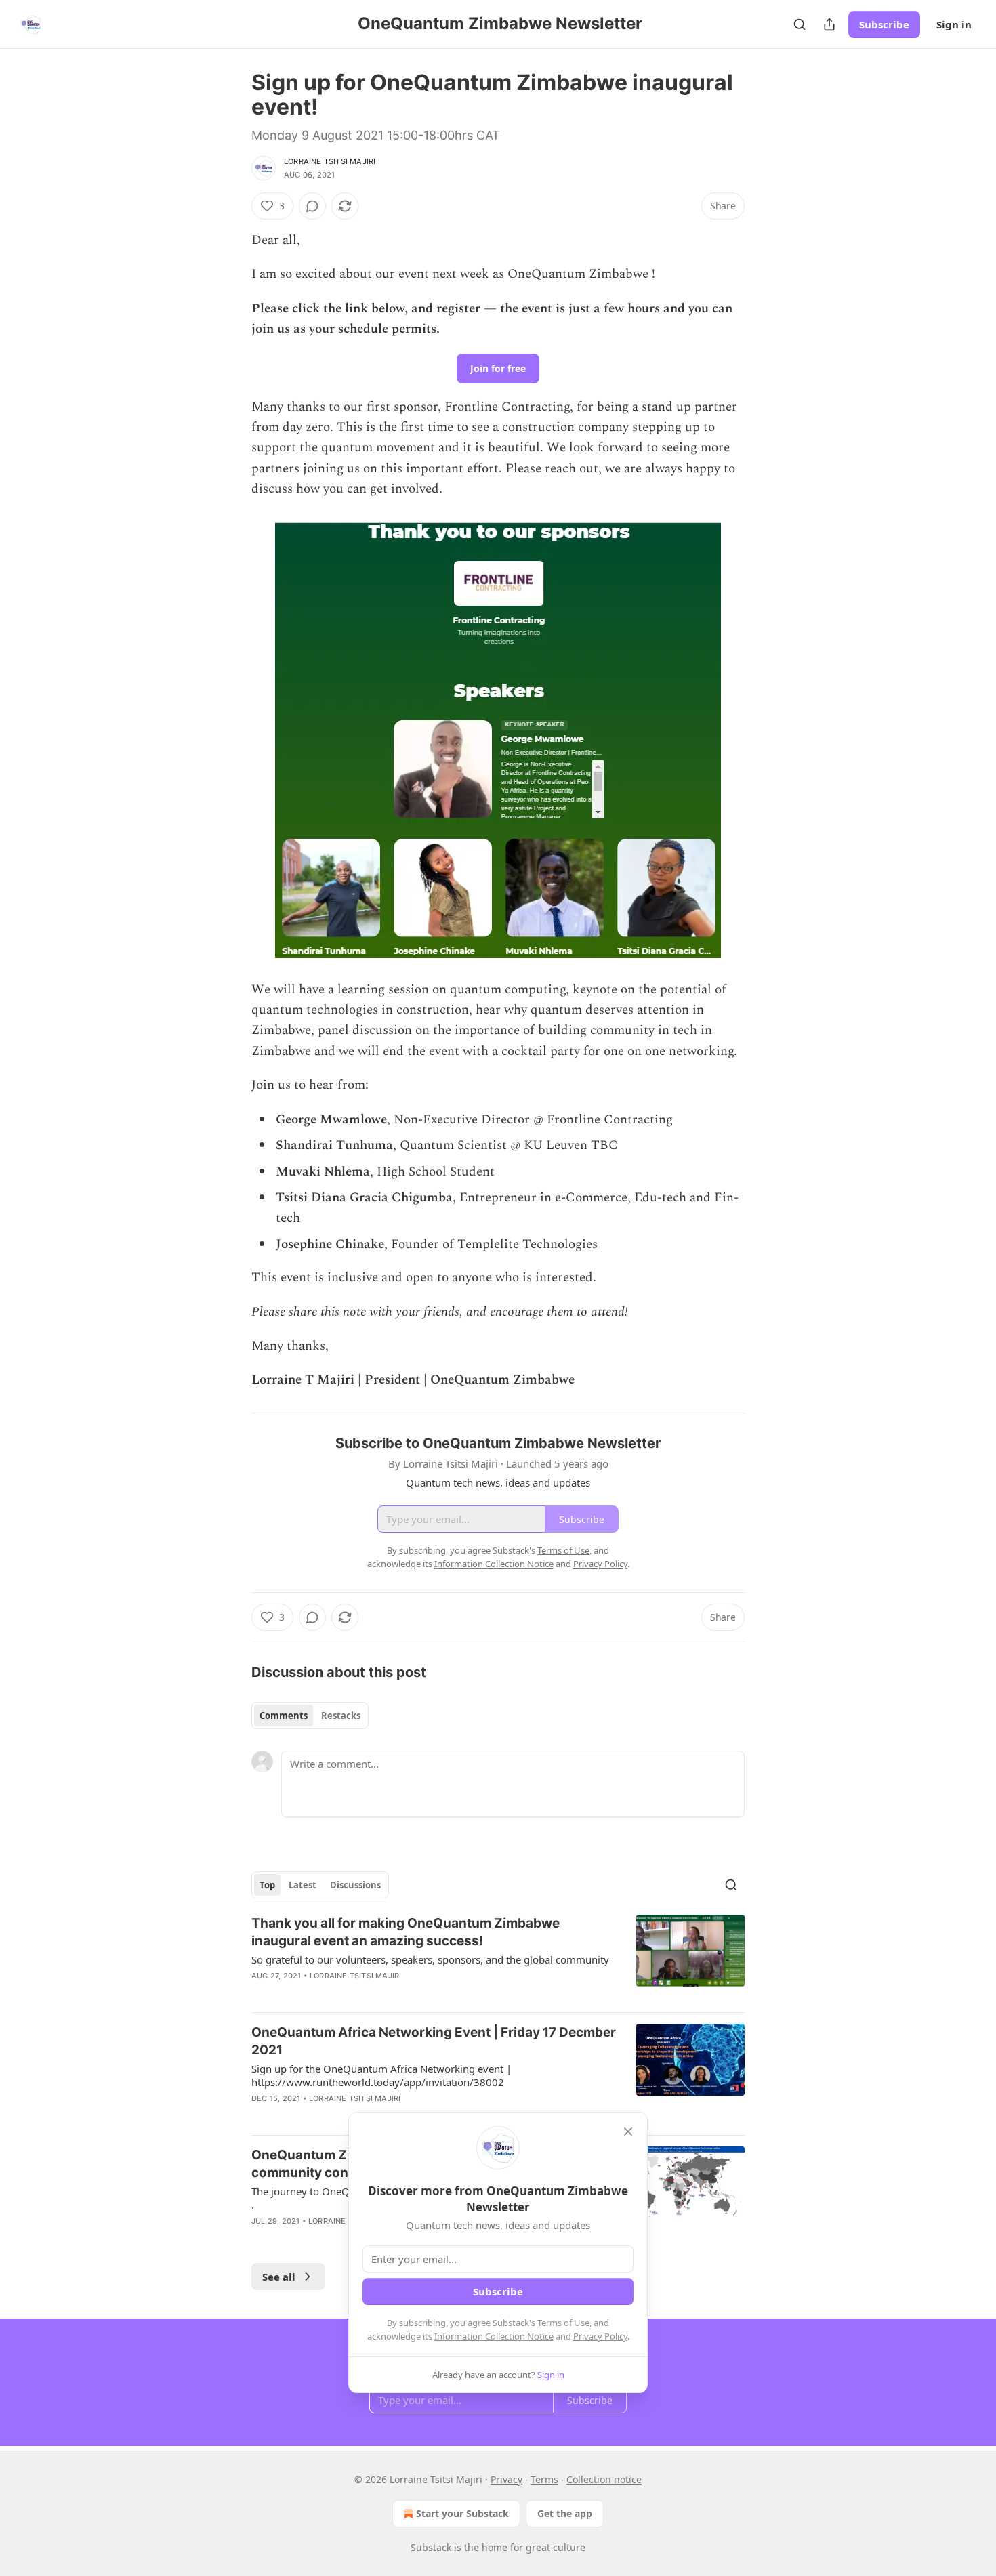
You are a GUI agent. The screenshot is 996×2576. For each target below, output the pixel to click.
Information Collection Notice (494, 2336)
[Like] (260, 2116)
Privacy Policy (600, 2336)
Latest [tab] (303, 1885)
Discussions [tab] (355, 1885)
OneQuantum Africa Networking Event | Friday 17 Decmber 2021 (434, 2041)
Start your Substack (462, 2513)
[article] (498, 1958)
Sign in (954, 24)
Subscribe (884, 24)
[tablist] (310, 1716)
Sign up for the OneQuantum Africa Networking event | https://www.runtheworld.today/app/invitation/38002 (381, 2075)
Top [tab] (267, 1885)
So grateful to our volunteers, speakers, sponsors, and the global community (430, 1959)
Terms (544, 2479)
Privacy (506, 2479)
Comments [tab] (284, 1716)
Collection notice (604, 2479)
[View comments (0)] (312, 206)
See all (279, 2277)
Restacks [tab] (341, 1716)
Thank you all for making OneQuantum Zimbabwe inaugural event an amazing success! (406, 1932)
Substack (431, 2547)
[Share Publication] (829, 24)
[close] (628, 2132)
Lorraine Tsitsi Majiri (330, 161)
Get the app (565, 2513)
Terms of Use (563, 2323)
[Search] (800, 24)
